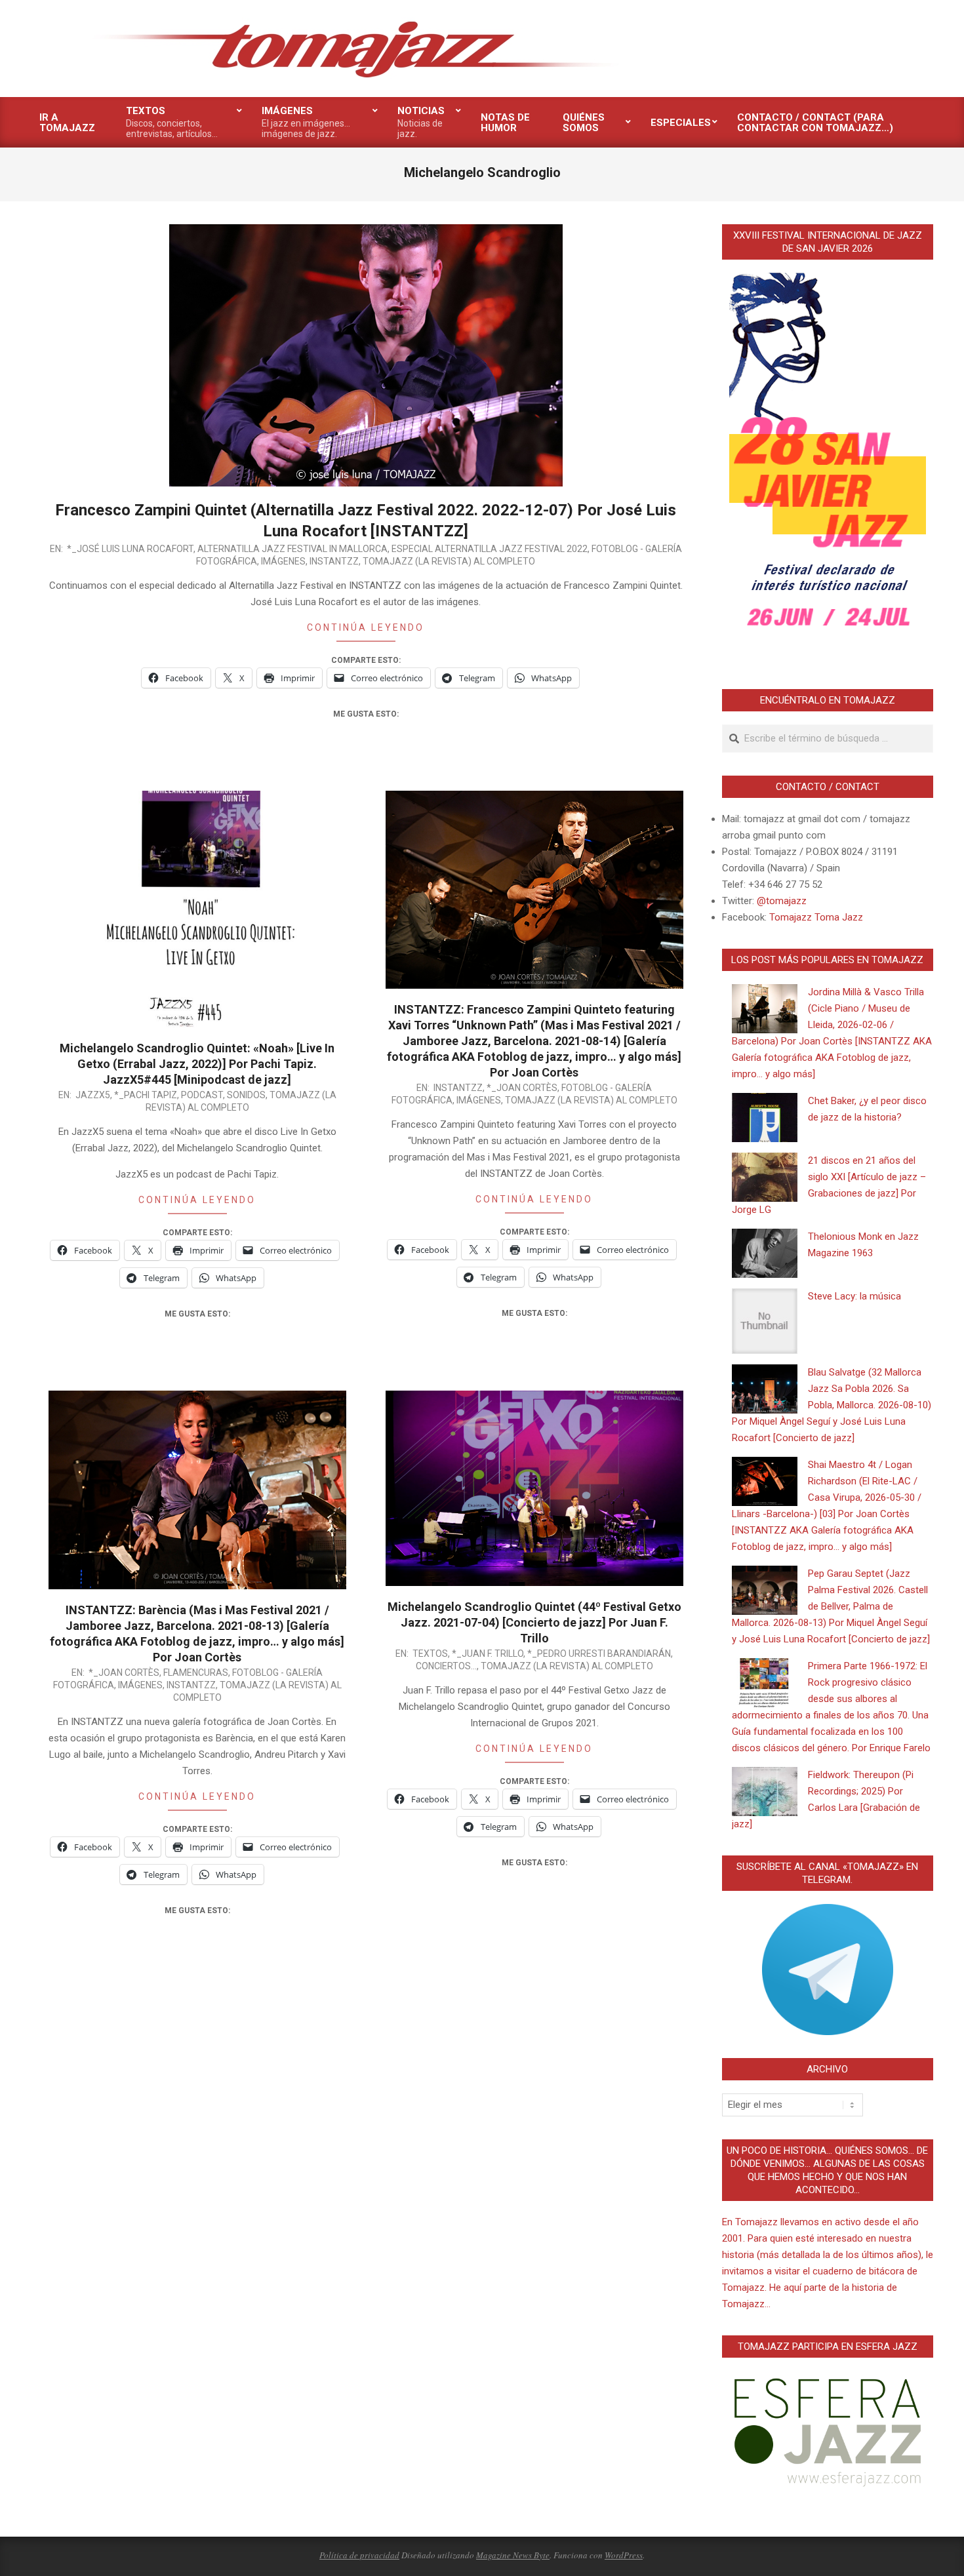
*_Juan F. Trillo (488, 1654)
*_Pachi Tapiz (146, 1095)
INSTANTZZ (334, 561)
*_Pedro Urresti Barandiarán (599, 1654)
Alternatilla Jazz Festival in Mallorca (292, 549)
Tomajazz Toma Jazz (816, 917)
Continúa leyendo (366, 627)
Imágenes (283, 561)
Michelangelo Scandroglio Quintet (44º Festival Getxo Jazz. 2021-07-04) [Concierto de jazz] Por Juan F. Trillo (534, 1622)
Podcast (202, 1095)
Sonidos (246, 1095)
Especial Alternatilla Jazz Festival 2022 (490, 549)
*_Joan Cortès (522, 1088)
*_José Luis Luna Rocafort (130, 549)
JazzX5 (93, 1095)
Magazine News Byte (513, 2555)
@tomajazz (782, 901)
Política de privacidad (359, 2555)
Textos (430, 1654)
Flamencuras (196, 1673)
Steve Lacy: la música (854, 1296)
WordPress (624, 2555)
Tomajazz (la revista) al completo (449, 561)
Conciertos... (446, 1666)
